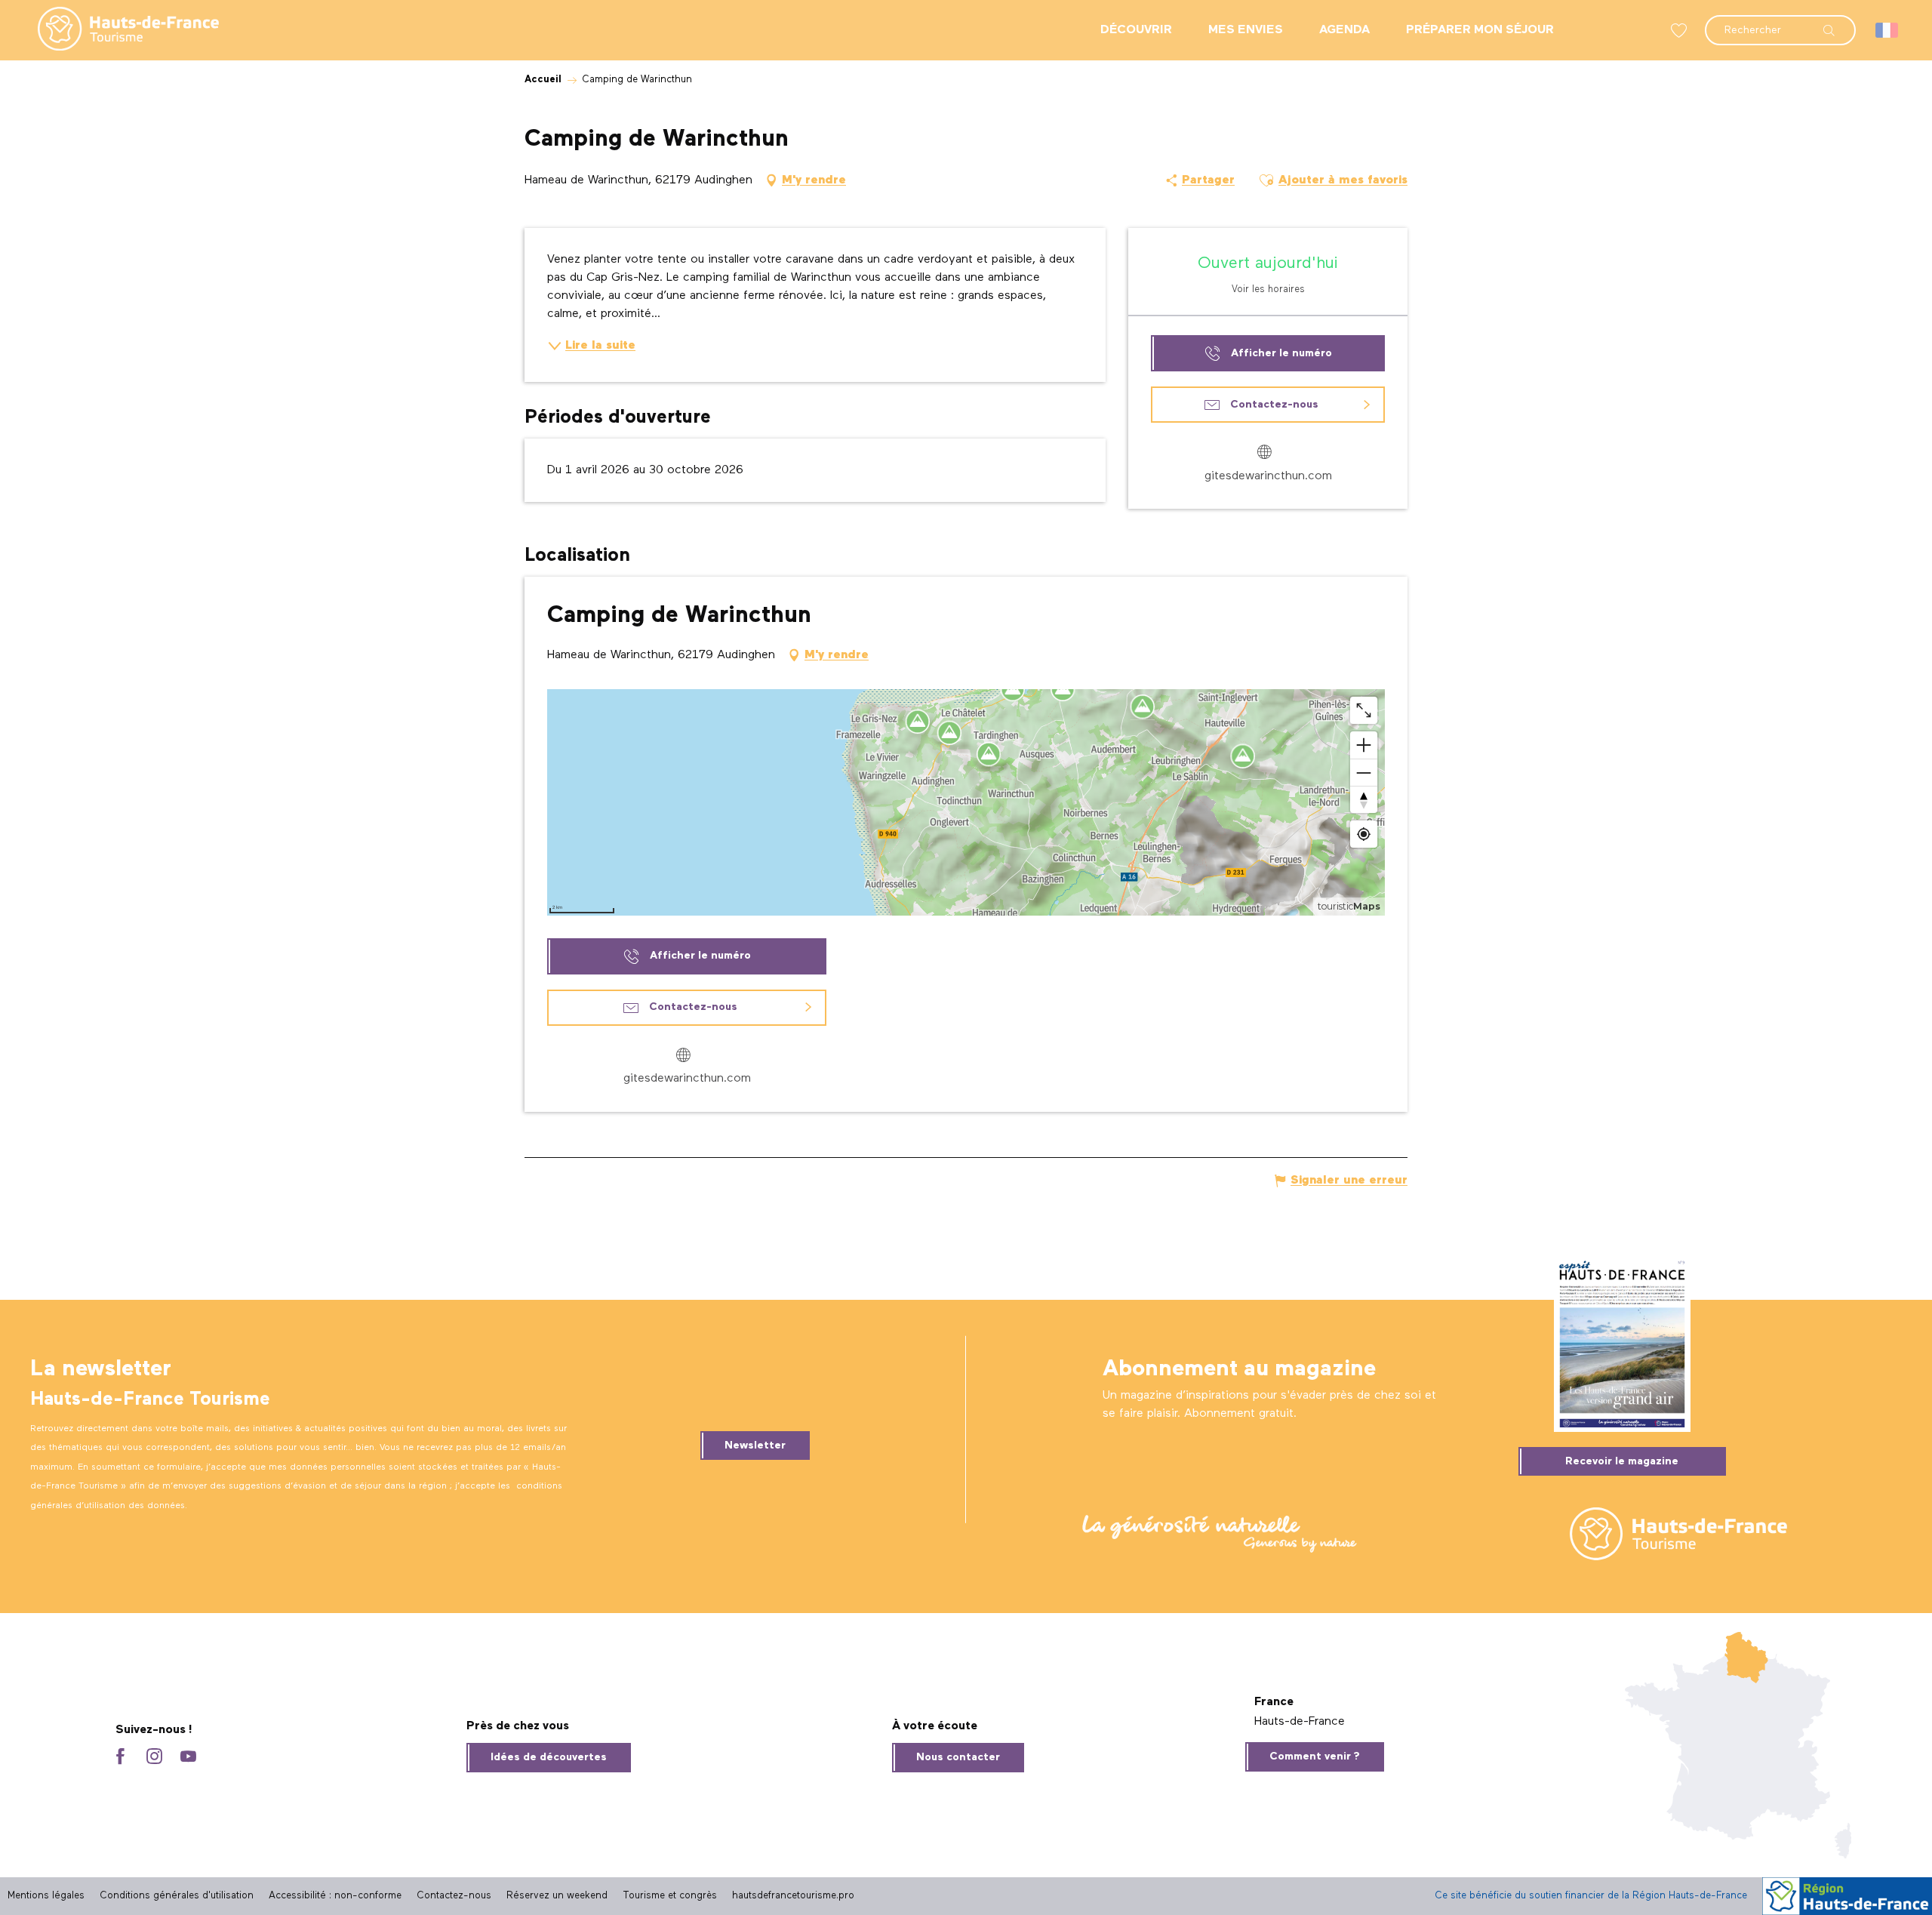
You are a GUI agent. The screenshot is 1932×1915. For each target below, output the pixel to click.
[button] (1780, 23)
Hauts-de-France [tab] (1300, 1722)
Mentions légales (46, 1896)
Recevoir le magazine (1622, 1461)
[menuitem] (116, 30)
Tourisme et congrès (670, 1896)
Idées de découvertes (549, 1757)
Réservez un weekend (557, 1896)
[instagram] (154, 1758)
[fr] (1888, 30)
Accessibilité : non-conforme (335, 1896)
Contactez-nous (454, 1896)
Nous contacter (958, 1757)
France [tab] (1274, 1702)
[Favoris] (1681, 31)
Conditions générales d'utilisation (177, 1896)
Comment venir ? (1315, 1756)
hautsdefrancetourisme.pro (793, 1896)
